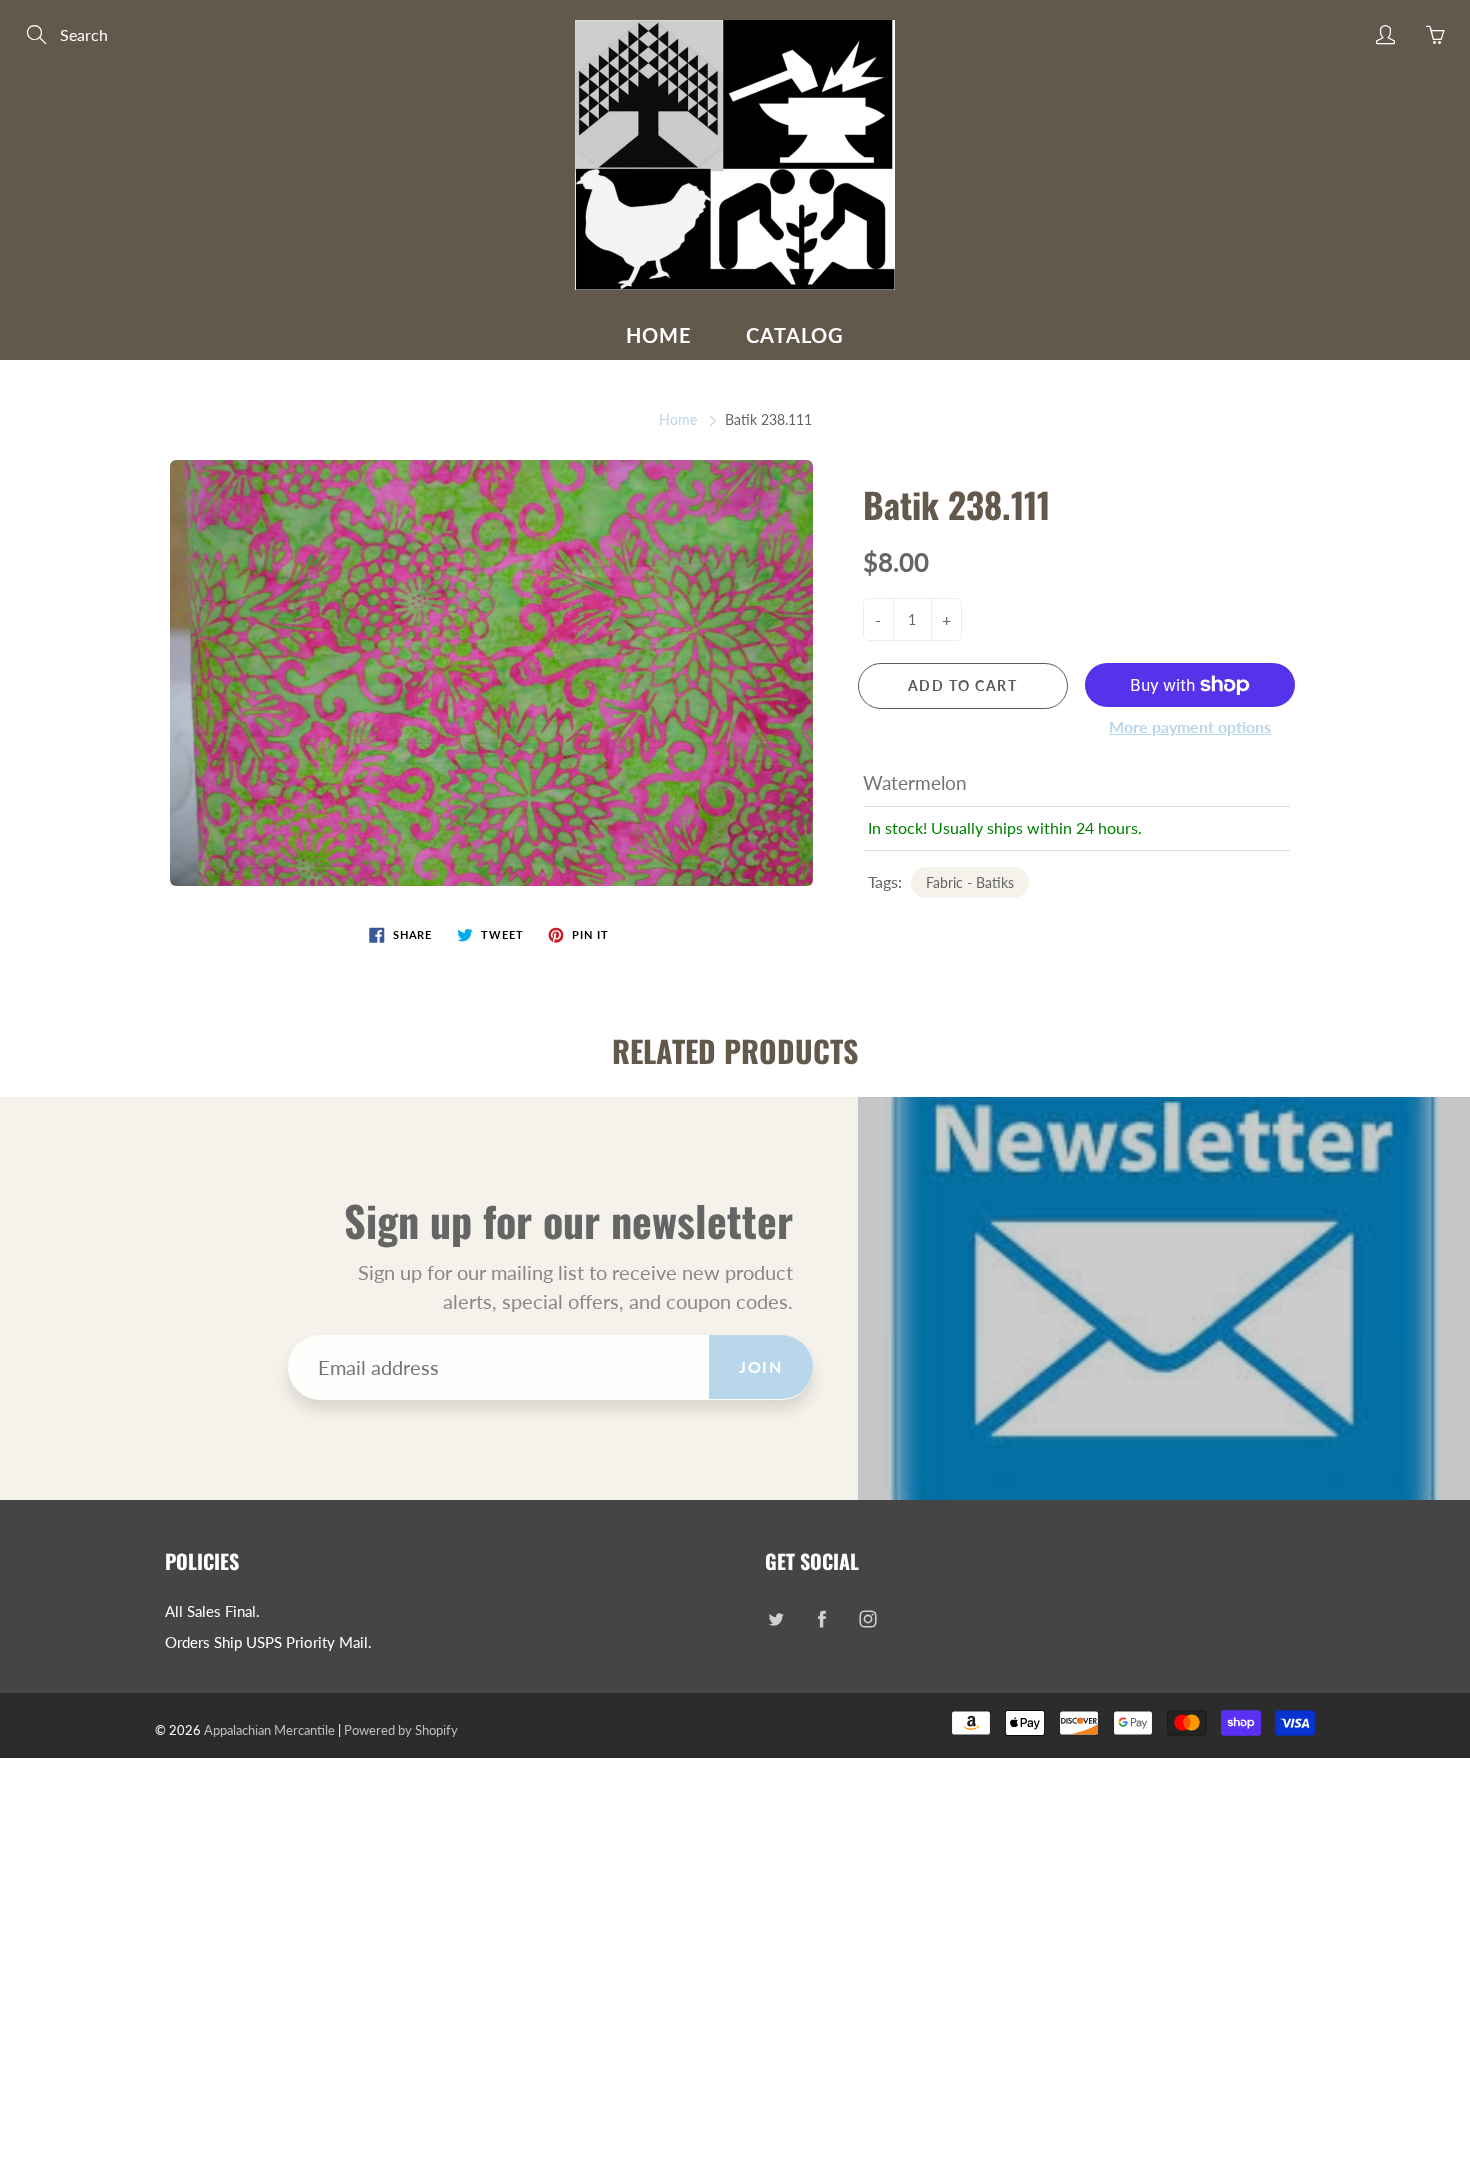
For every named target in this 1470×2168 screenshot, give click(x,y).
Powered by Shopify (401, 1730)
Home (659, 335)
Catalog (795, 335)
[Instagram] (867, 1619)
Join (760, 1366)
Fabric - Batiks (970, 882)
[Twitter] (775, 1619)
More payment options (1190, 726)
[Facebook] (821, 1619)
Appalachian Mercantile (269, 1730)
